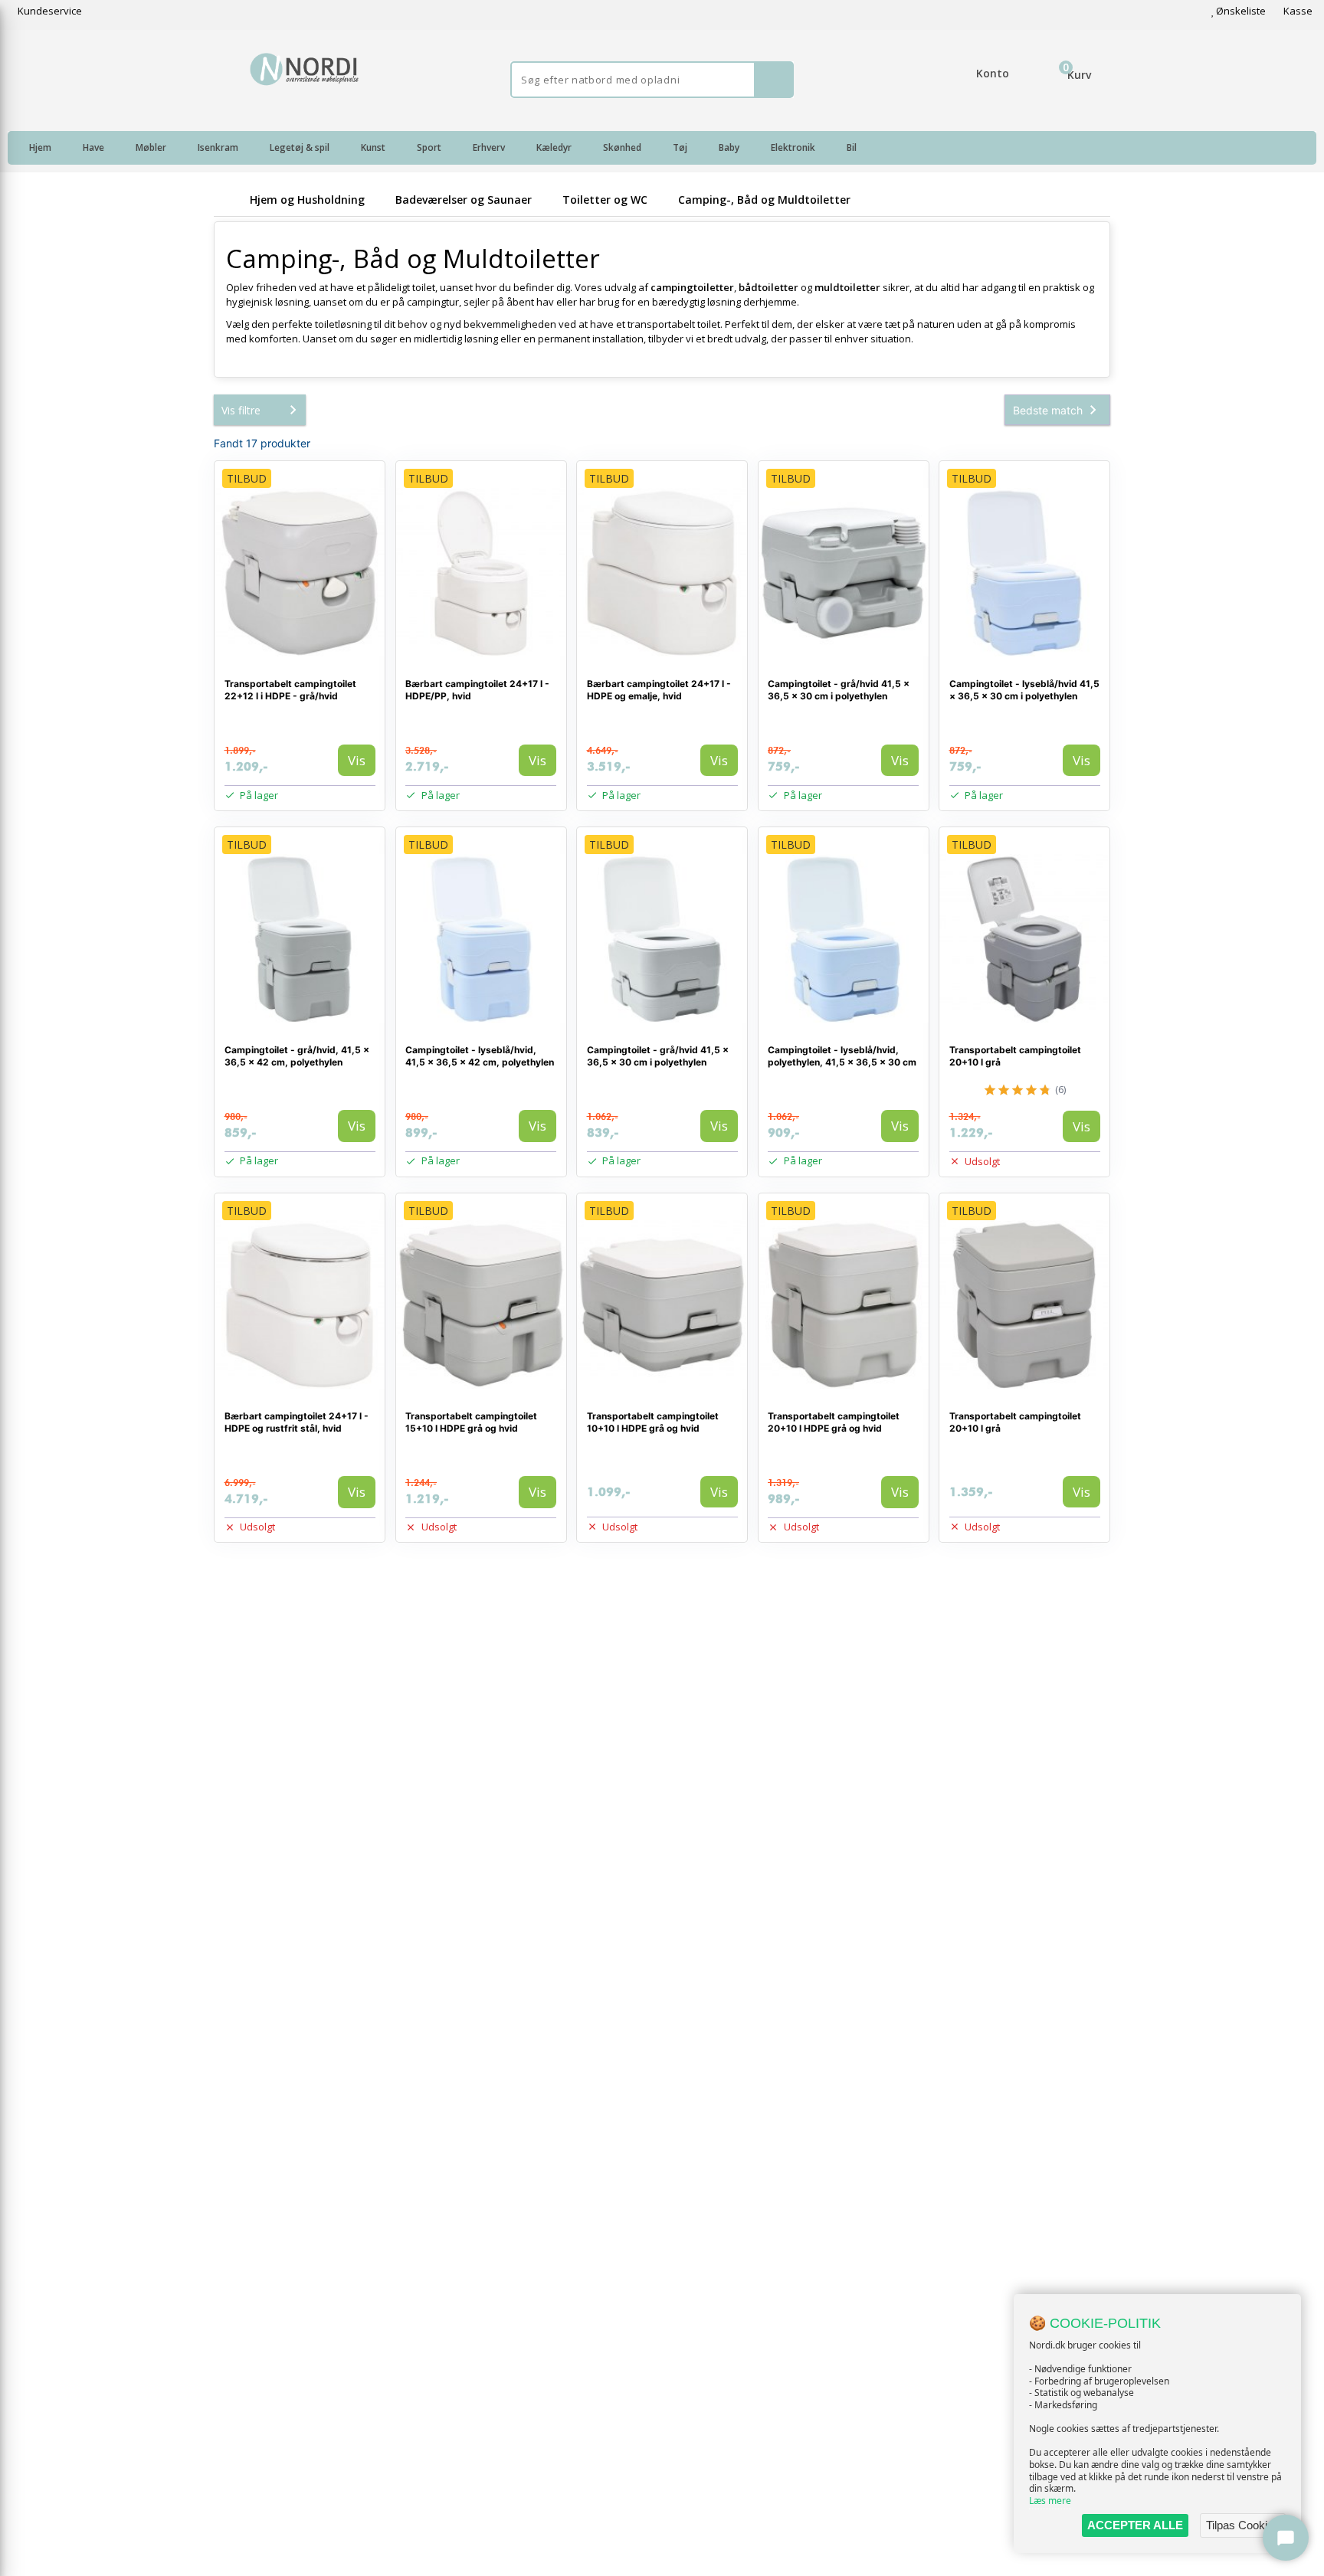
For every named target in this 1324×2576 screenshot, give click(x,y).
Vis (357, 760)
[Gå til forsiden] (229, 200)
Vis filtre (241, 410)
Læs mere (1050, 2501)
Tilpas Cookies (1243, 2525)
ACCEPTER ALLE (1135, 2525)
